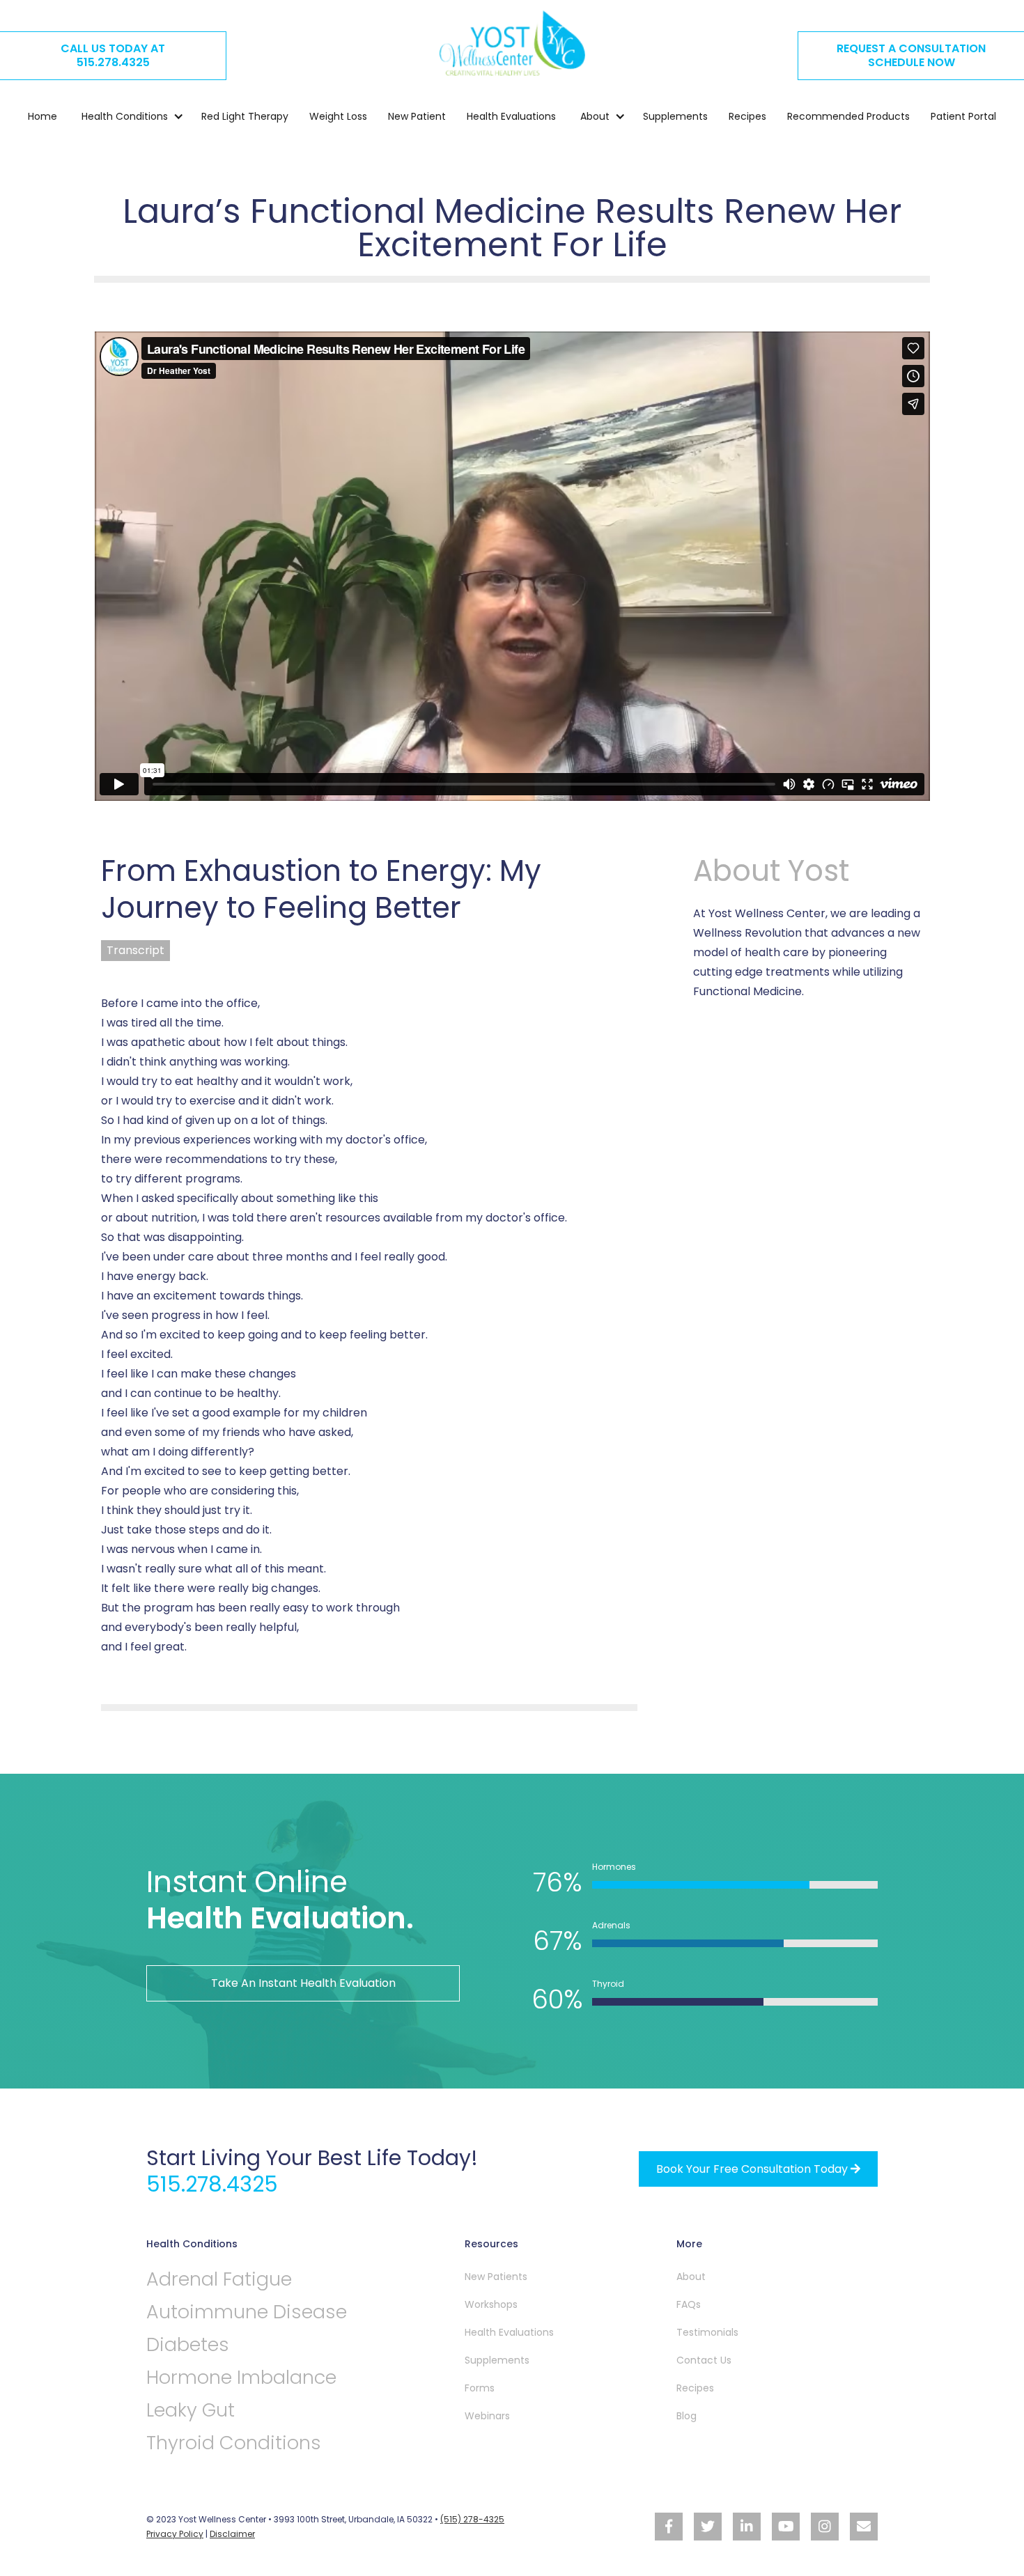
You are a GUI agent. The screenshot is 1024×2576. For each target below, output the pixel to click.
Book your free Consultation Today (758, 2169)
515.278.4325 (212, 2184)
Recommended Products (848, 116)
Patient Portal (963, 116)
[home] (512, 43)
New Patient (417, 116)
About (691, 2277)
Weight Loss (338, 116)
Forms (480, 2388)
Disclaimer (232, 2534)
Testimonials (707, 2332)
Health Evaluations (511, 116)
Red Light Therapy (245, 116)
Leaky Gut (191, 2410)
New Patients (496, 2277)
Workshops (491, 2304)
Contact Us (704, 2360)
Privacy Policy (175, 2534)
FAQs (689, 2304)
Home (42, 116)
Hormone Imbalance (241, 2377)
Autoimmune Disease (247, 2312)
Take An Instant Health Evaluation (303, 1983)
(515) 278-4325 (472, 2519)
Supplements (675, 116)
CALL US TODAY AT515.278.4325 (113, 55)
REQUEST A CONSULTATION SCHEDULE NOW (911, 55)
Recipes (747, 116)
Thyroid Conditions (234, 2443)
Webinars (487, 2416)
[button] (126, 116)
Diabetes (188, 2344)
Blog (686, 2416)
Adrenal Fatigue (219, 2279)
